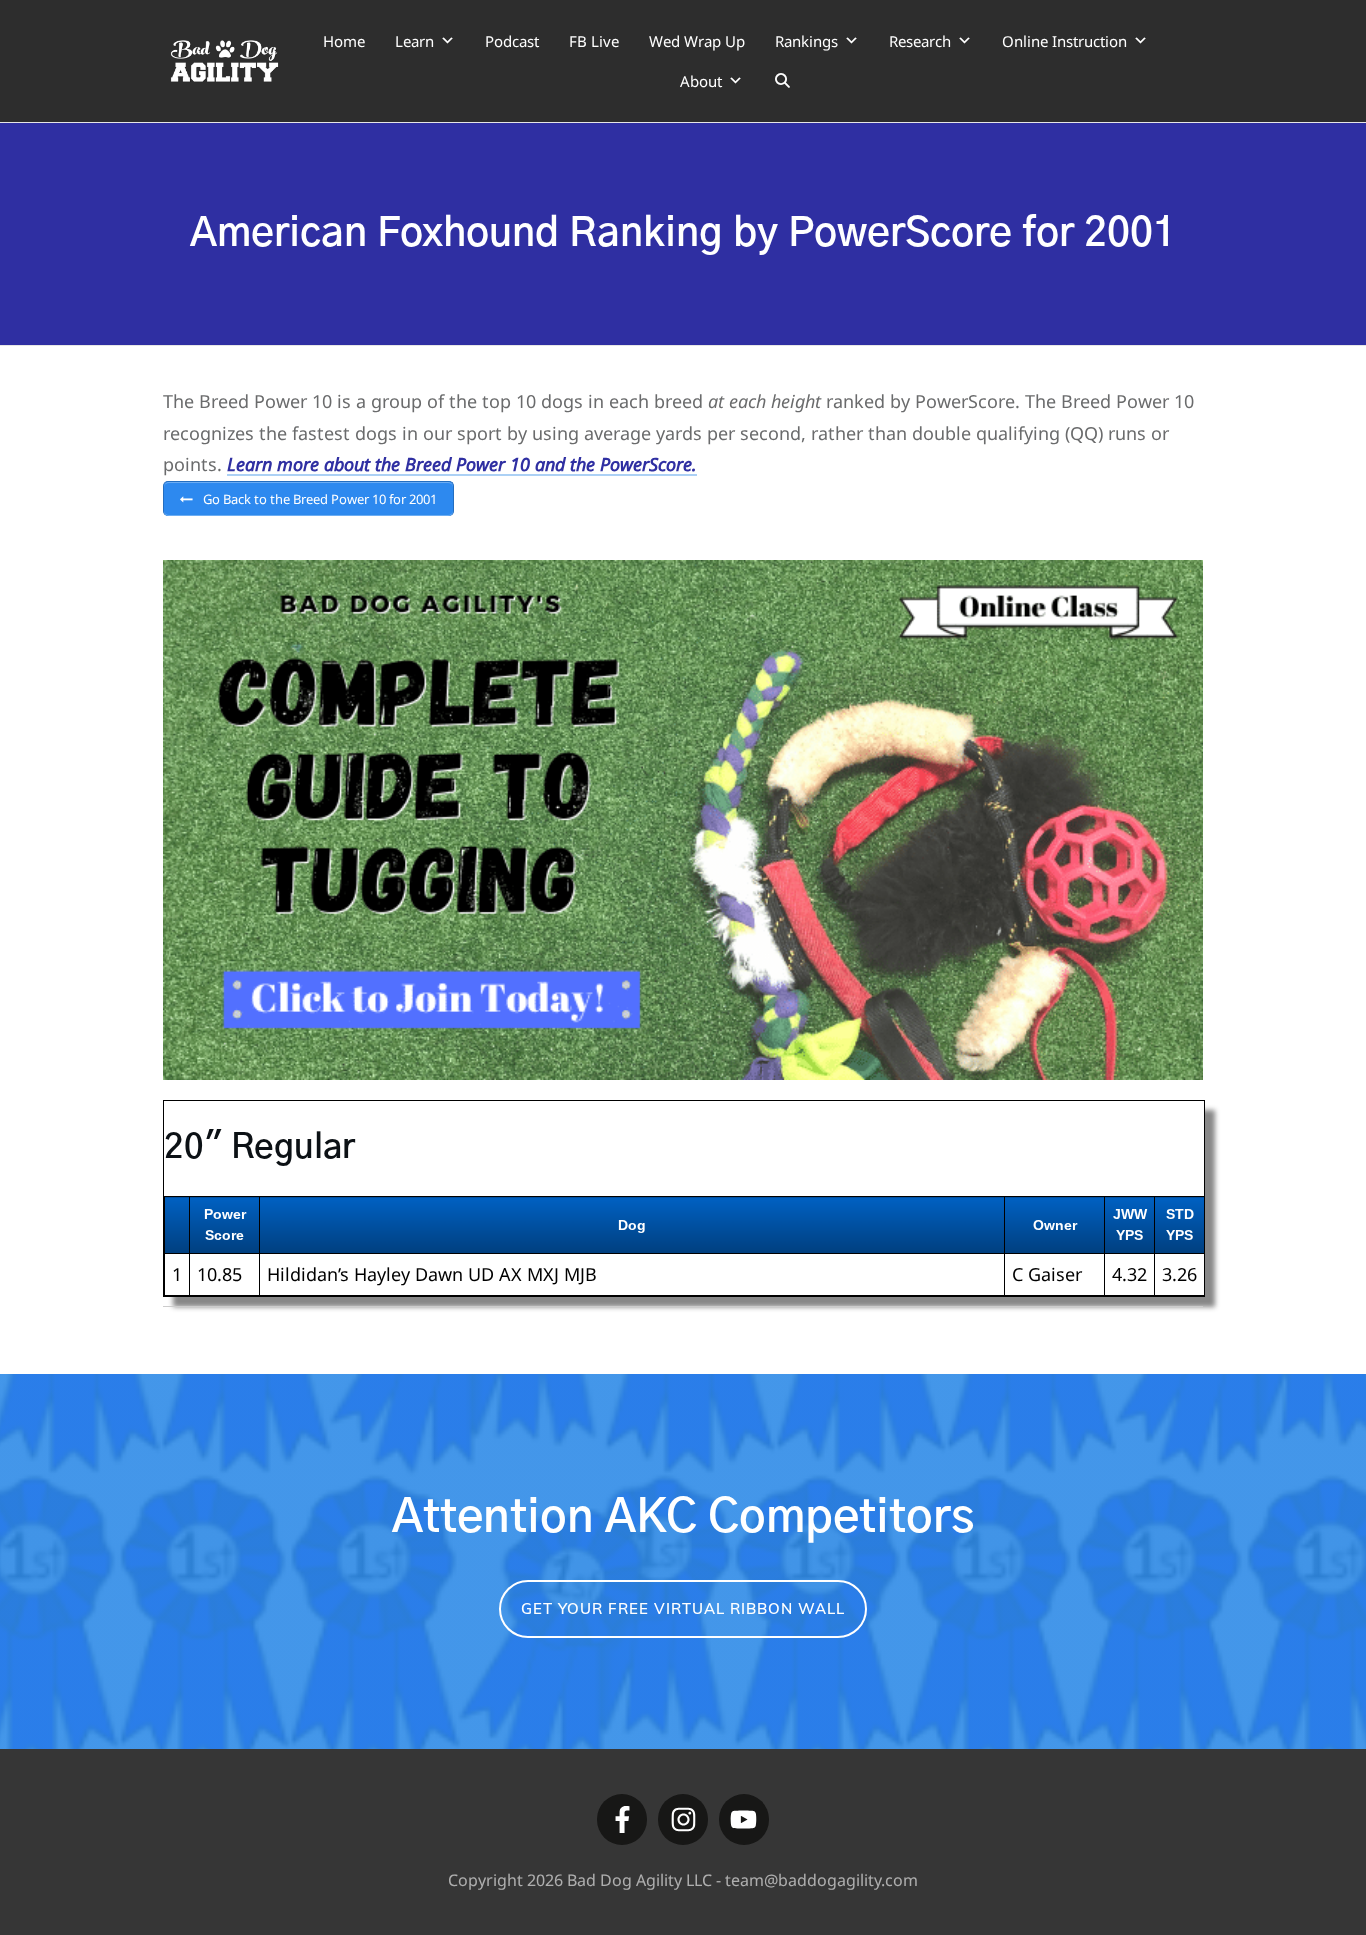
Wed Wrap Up (697, 41)
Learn (414, 41)
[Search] (782, 81)
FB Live (594, 41)
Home (344, 41)
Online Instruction (1064, 41)
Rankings (806, 41)
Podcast (512, 41)
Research (920, 41)
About (701, 81)
